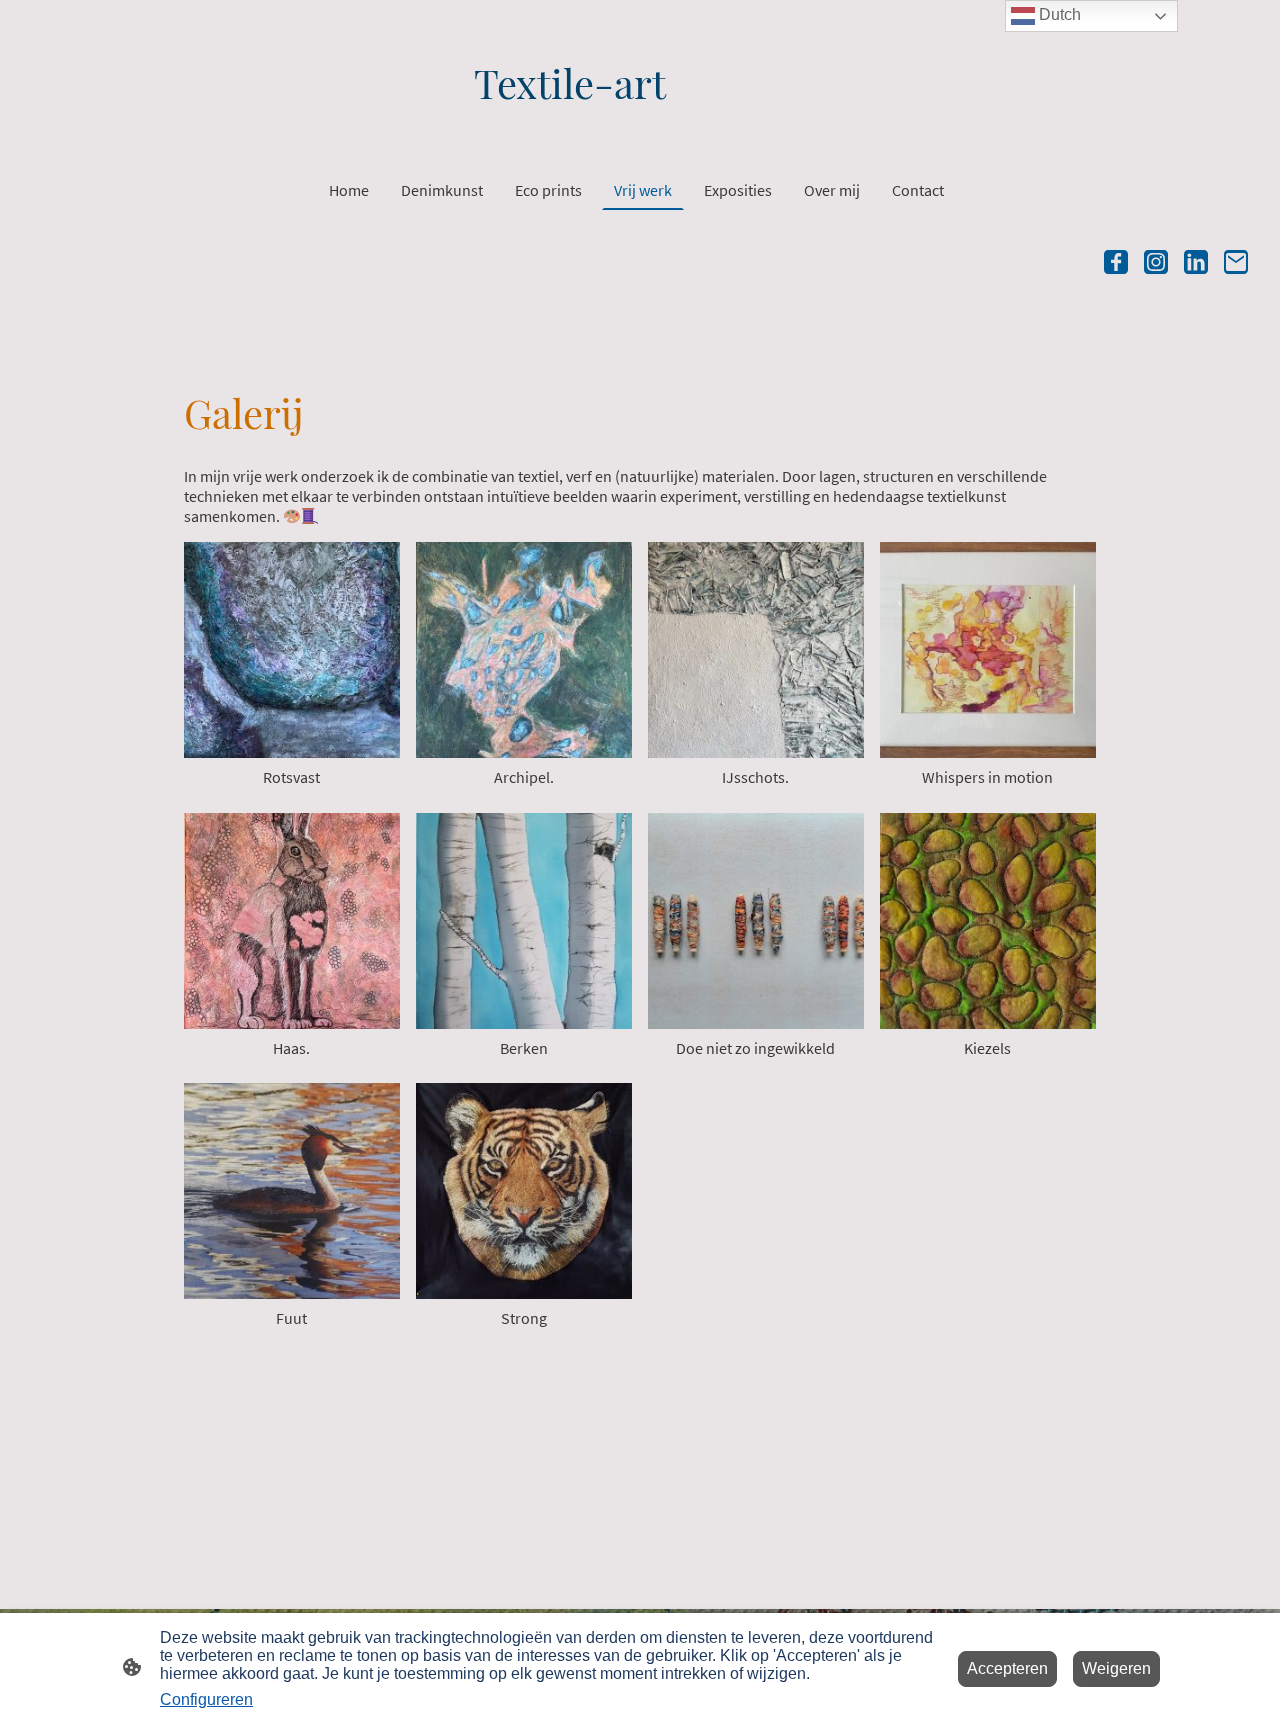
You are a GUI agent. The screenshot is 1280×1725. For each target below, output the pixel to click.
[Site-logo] (640, 128)
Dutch (1058, 14)
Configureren (206, 1699)
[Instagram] (1156, 262)
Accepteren (1007, 1668)
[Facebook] (1116, 262)
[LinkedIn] (1196, 262)
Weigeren (1116, 1668)
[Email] (1236, 262)
